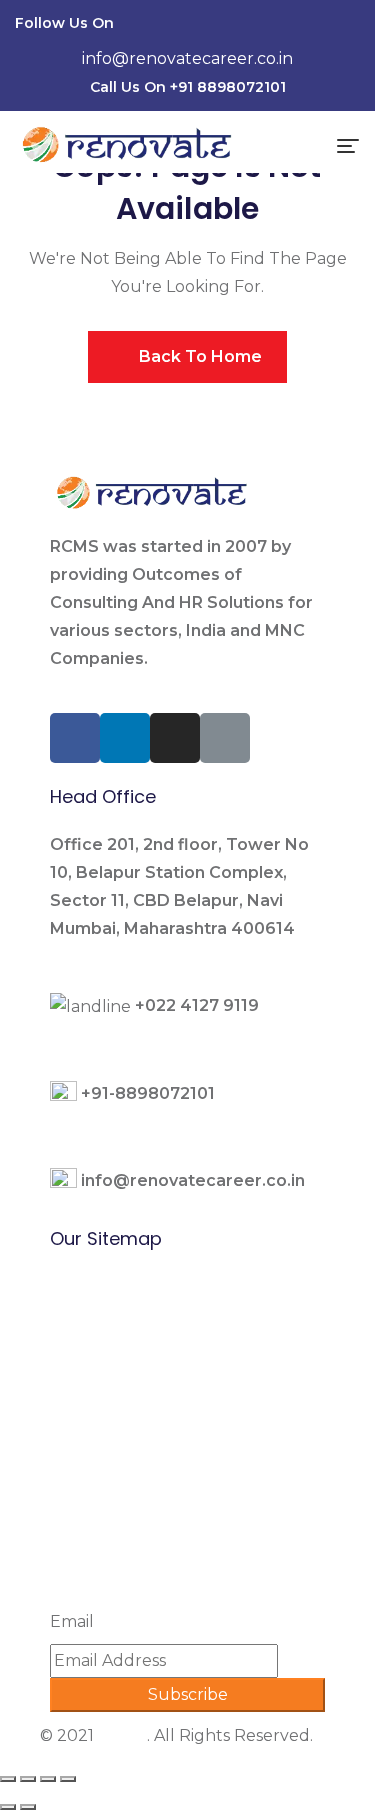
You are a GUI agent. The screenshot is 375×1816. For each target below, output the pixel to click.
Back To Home (198, 356)
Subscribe (188, 1694)
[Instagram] (297, 26)
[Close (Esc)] (8, 1779)
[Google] (335, 26)
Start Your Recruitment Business (181, 1461)
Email (72, 1621)
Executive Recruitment (144, 1321)
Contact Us (94, 1531)
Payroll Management (135, 1391)
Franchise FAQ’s (112, 1496)
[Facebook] (221, 26)
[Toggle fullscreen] (48, 1779)
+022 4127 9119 (197, 1005)
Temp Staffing (107, 1356)
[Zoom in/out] (68, 1779)
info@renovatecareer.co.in (187, 58)
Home (74, 1286)
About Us (87, 1426)
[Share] (28, 1779)
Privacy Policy (105, 1566)
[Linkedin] (259, 26)
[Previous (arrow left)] (8, 1807)
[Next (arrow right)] (28, 1807)
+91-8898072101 (148, 1093)
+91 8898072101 (228, 87)
